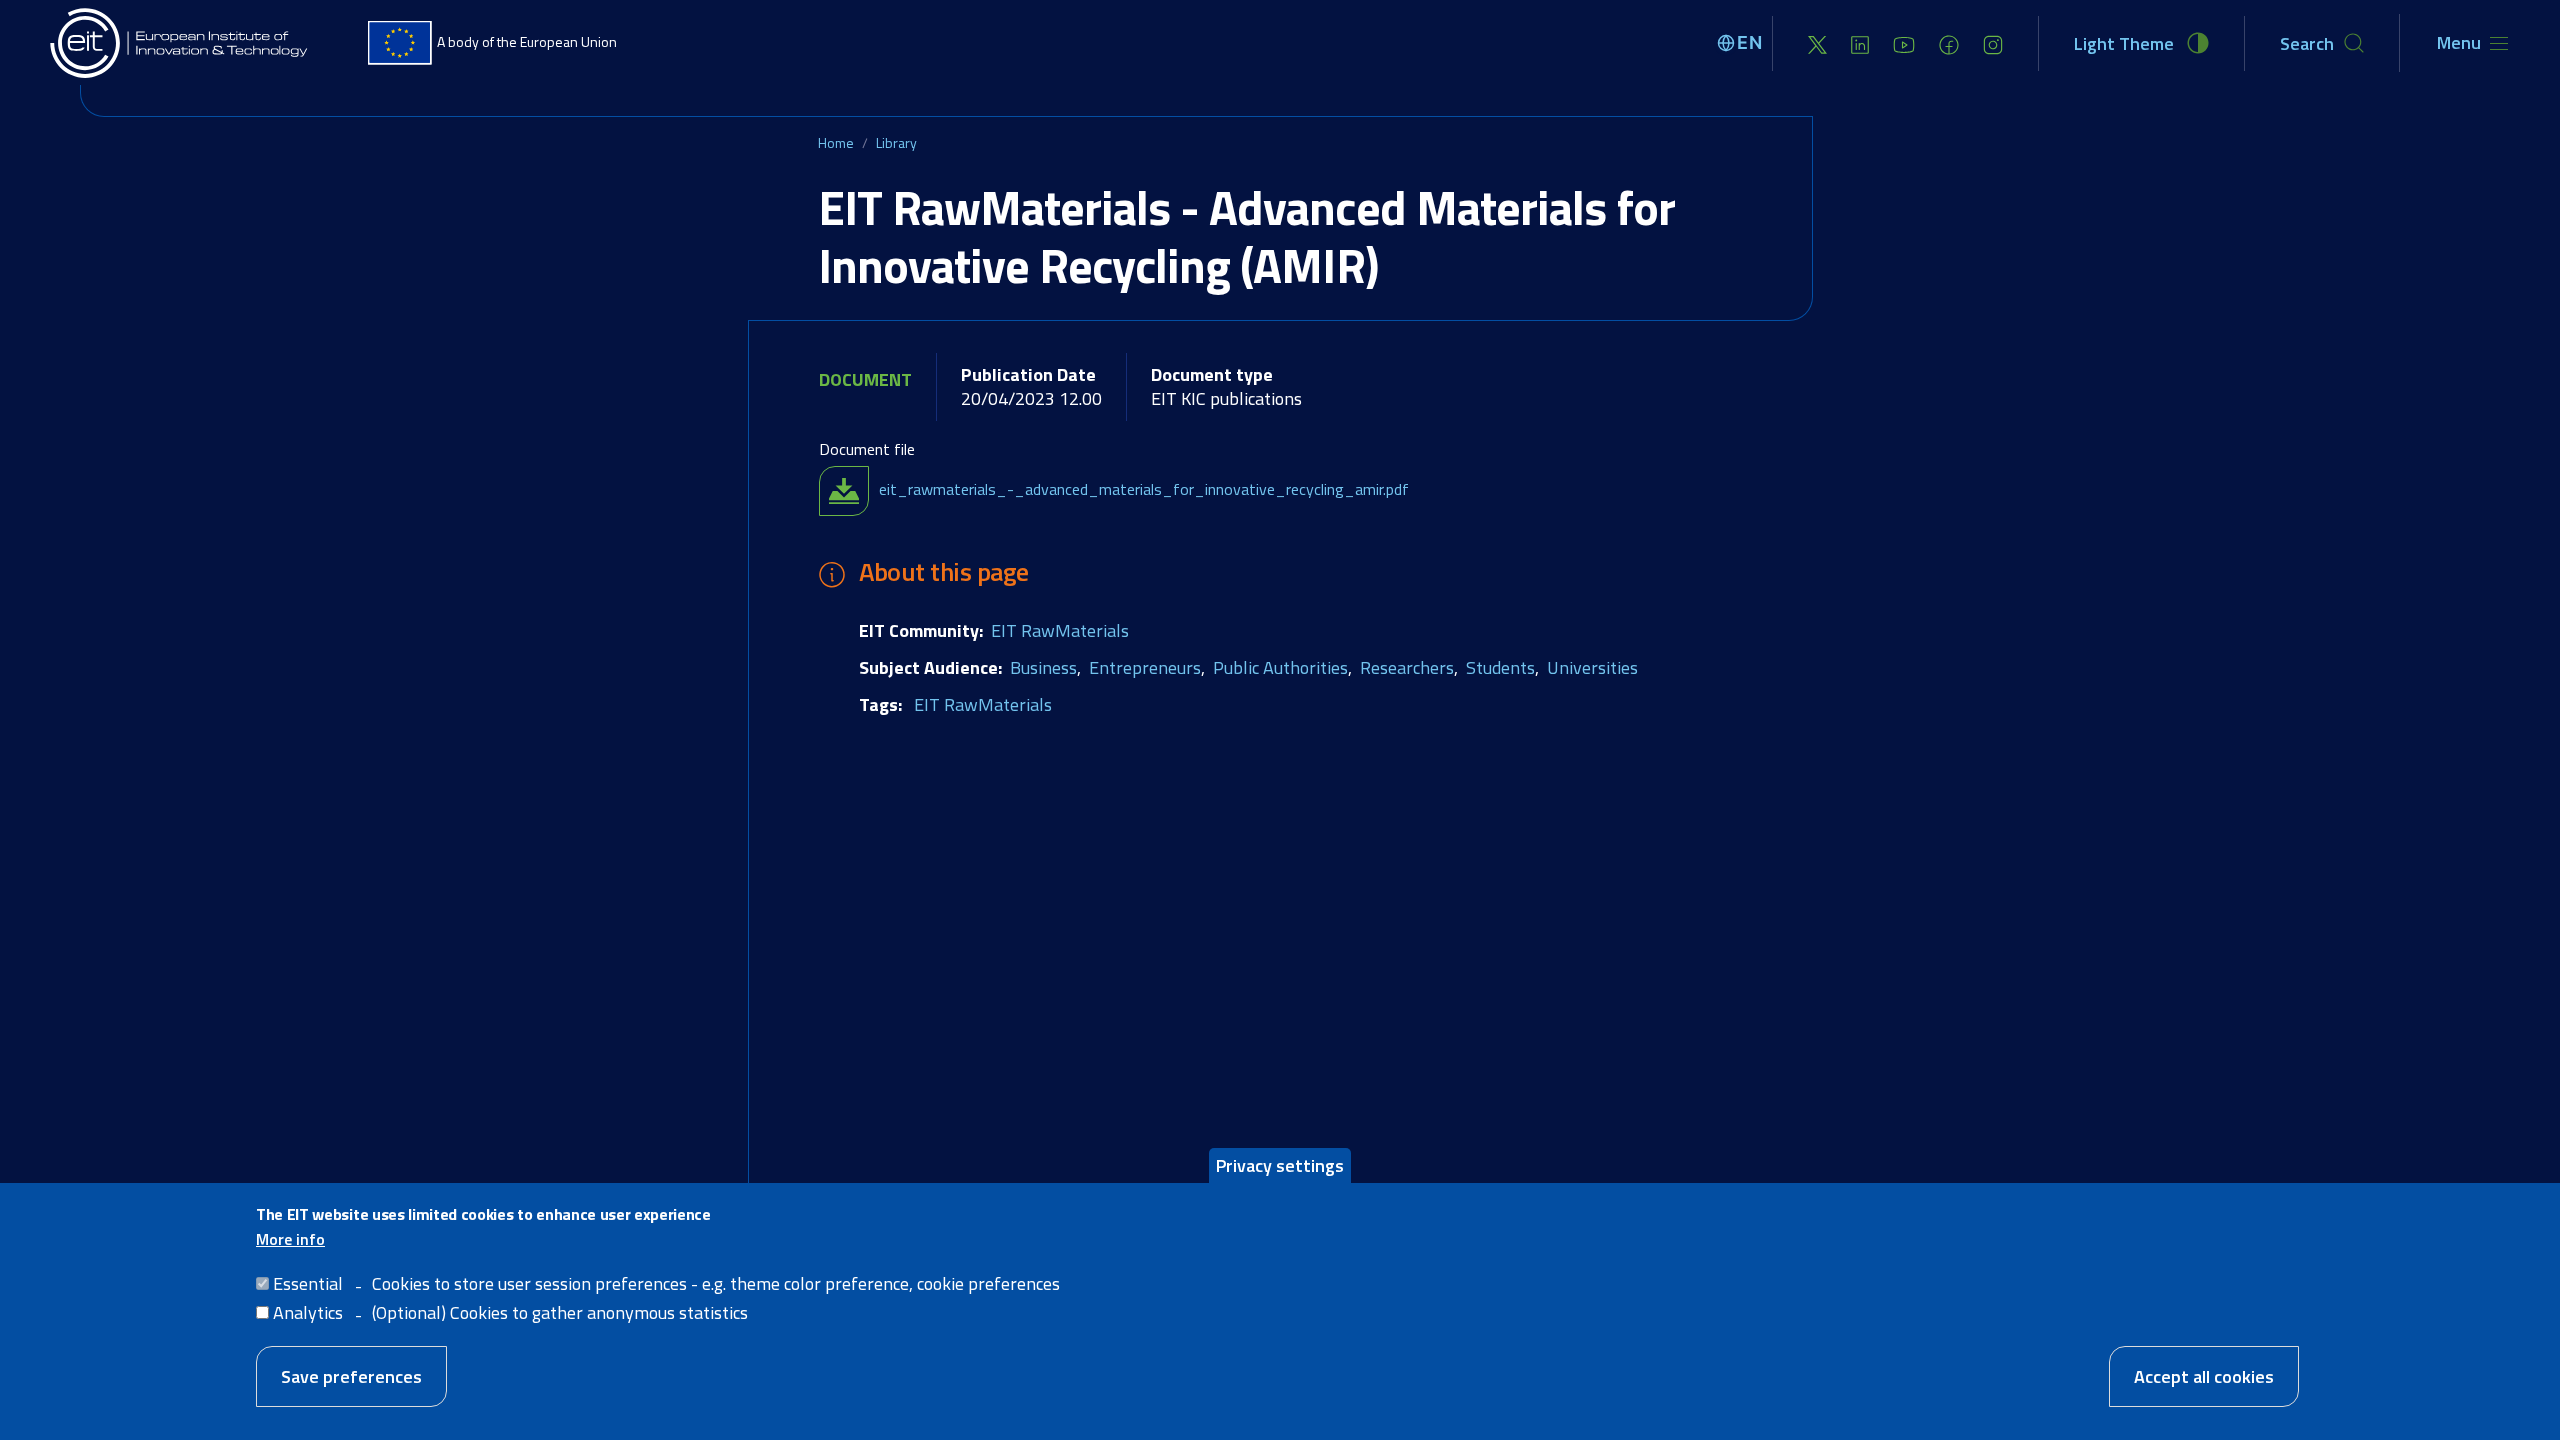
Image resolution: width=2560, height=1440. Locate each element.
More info (290, 1239)
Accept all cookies (2204, 1376)
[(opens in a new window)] (1817, 43)
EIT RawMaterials (1060, 630)
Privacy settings (1280, 1165)
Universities (1592, 667)
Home (836, 142)
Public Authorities (1280, 667)
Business (1043, 667)
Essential (308, 1283)
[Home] (180, 43)
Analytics (308, 1312)
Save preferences (351, 1376)
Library (896, 142)
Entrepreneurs (1145, 667)
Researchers (1407, 667)
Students (1500, 667)
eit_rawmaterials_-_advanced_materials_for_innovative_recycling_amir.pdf (1144, 489)
